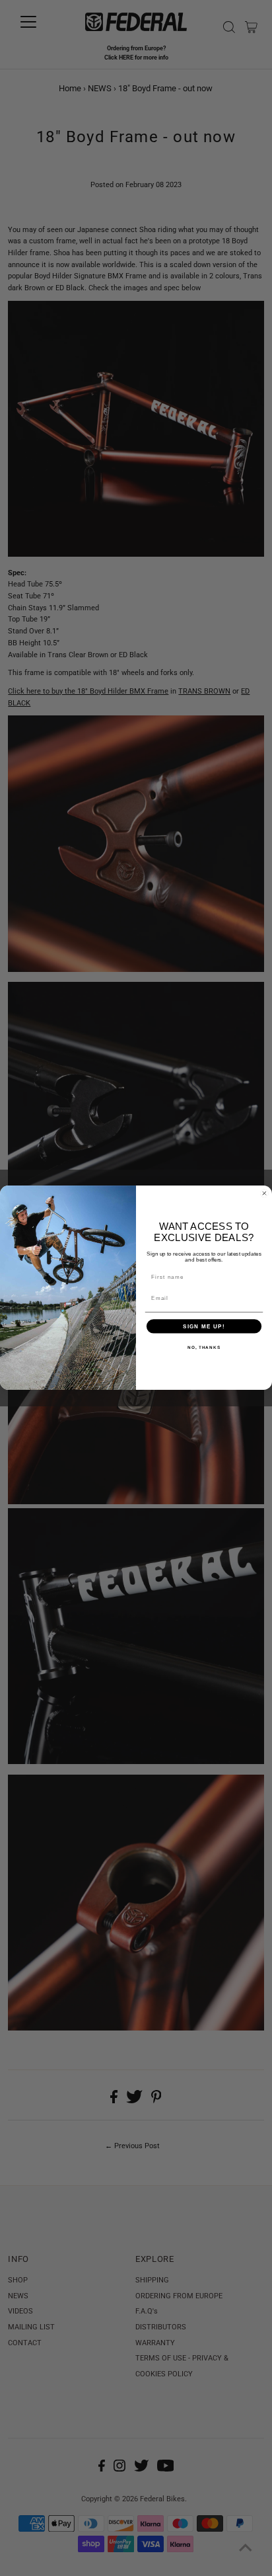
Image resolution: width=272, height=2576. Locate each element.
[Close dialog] (264, 1194)
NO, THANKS (204, 1347)
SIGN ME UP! (204, 1327)
